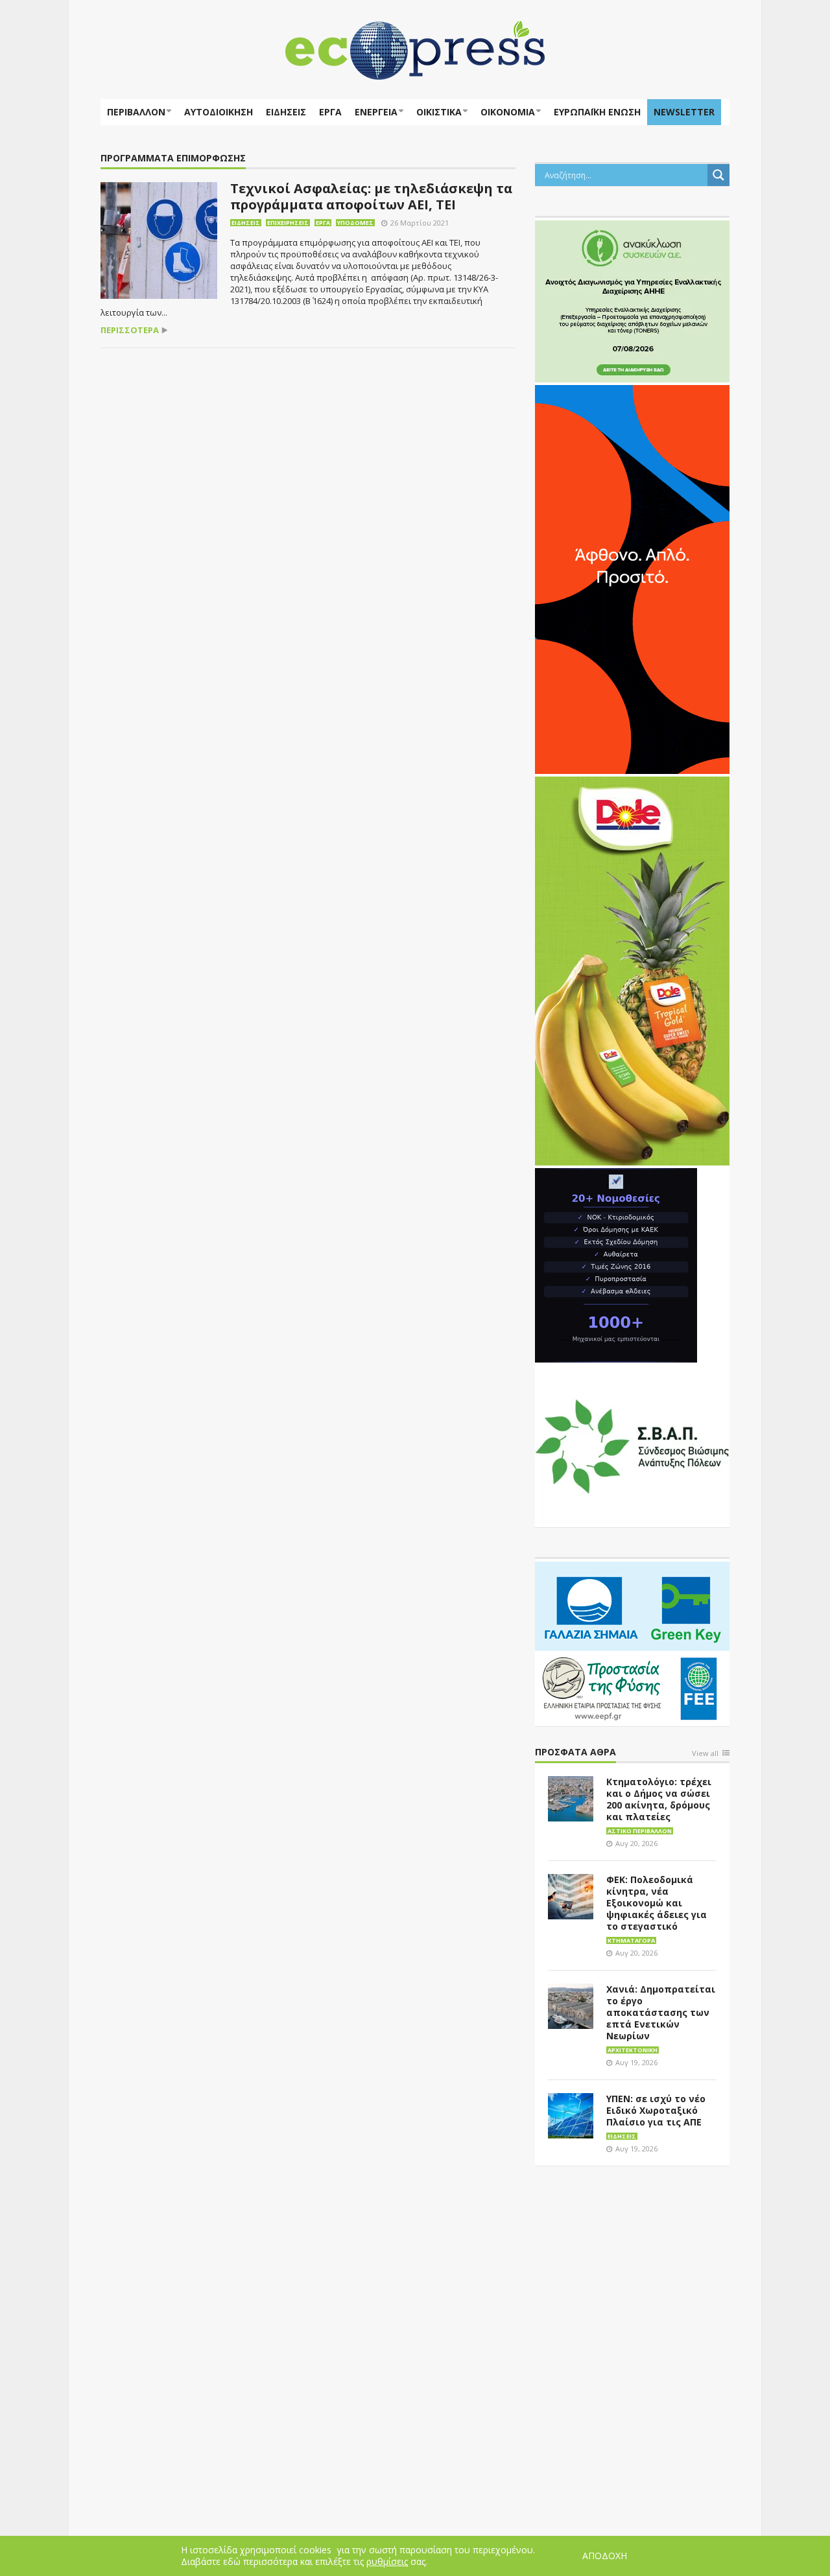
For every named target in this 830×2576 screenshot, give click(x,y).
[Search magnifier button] (718, 175)
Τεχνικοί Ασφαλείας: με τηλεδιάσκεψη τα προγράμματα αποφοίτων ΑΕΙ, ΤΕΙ (371, 196)
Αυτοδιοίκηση (219, 112)
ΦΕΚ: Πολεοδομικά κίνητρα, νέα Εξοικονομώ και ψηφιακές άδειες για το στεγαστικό (657, 1903)
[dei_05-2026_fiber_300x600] (632, 578)
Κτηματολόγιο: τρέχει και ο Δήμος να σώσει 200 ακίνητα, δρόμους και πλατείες (659, 1799)
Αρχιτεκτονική (633, 2050)
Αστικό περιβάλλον (640, 1831)
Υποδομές (355, 223)
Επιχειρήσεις (288, 223)
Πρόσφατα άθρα (575, 1752)
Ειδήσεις (286, 112)
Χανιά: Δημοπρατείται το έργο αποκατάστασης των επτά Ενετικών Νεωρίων (661, 2012)
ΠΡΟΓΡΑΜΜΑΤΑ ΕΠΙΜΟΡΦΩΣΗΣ (173, 158)
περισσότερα (130, 330)
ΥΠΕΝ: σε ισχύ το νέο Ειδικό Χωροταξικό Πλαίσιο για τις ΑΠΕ (656, 2110)
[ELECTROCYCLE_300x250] (632, 300)
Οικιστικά (439, 112)
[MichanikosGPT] (616, 1264)
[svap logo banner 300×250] (632, 1445)
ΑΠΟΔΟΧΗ (605, 2556)
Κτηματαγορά (631, 1940)
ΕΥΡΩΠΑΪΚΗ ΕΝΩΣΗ (597, 112)
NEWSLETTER (684, 112)
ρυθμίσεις (387, 2562)
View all (705, 1754)
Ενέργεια (376, 112)
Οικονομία (508, 112)
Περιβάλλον (136, 112)
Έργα (330, 112)
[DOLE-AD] (632, 970)
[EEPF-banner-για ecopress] (632, 1641)
